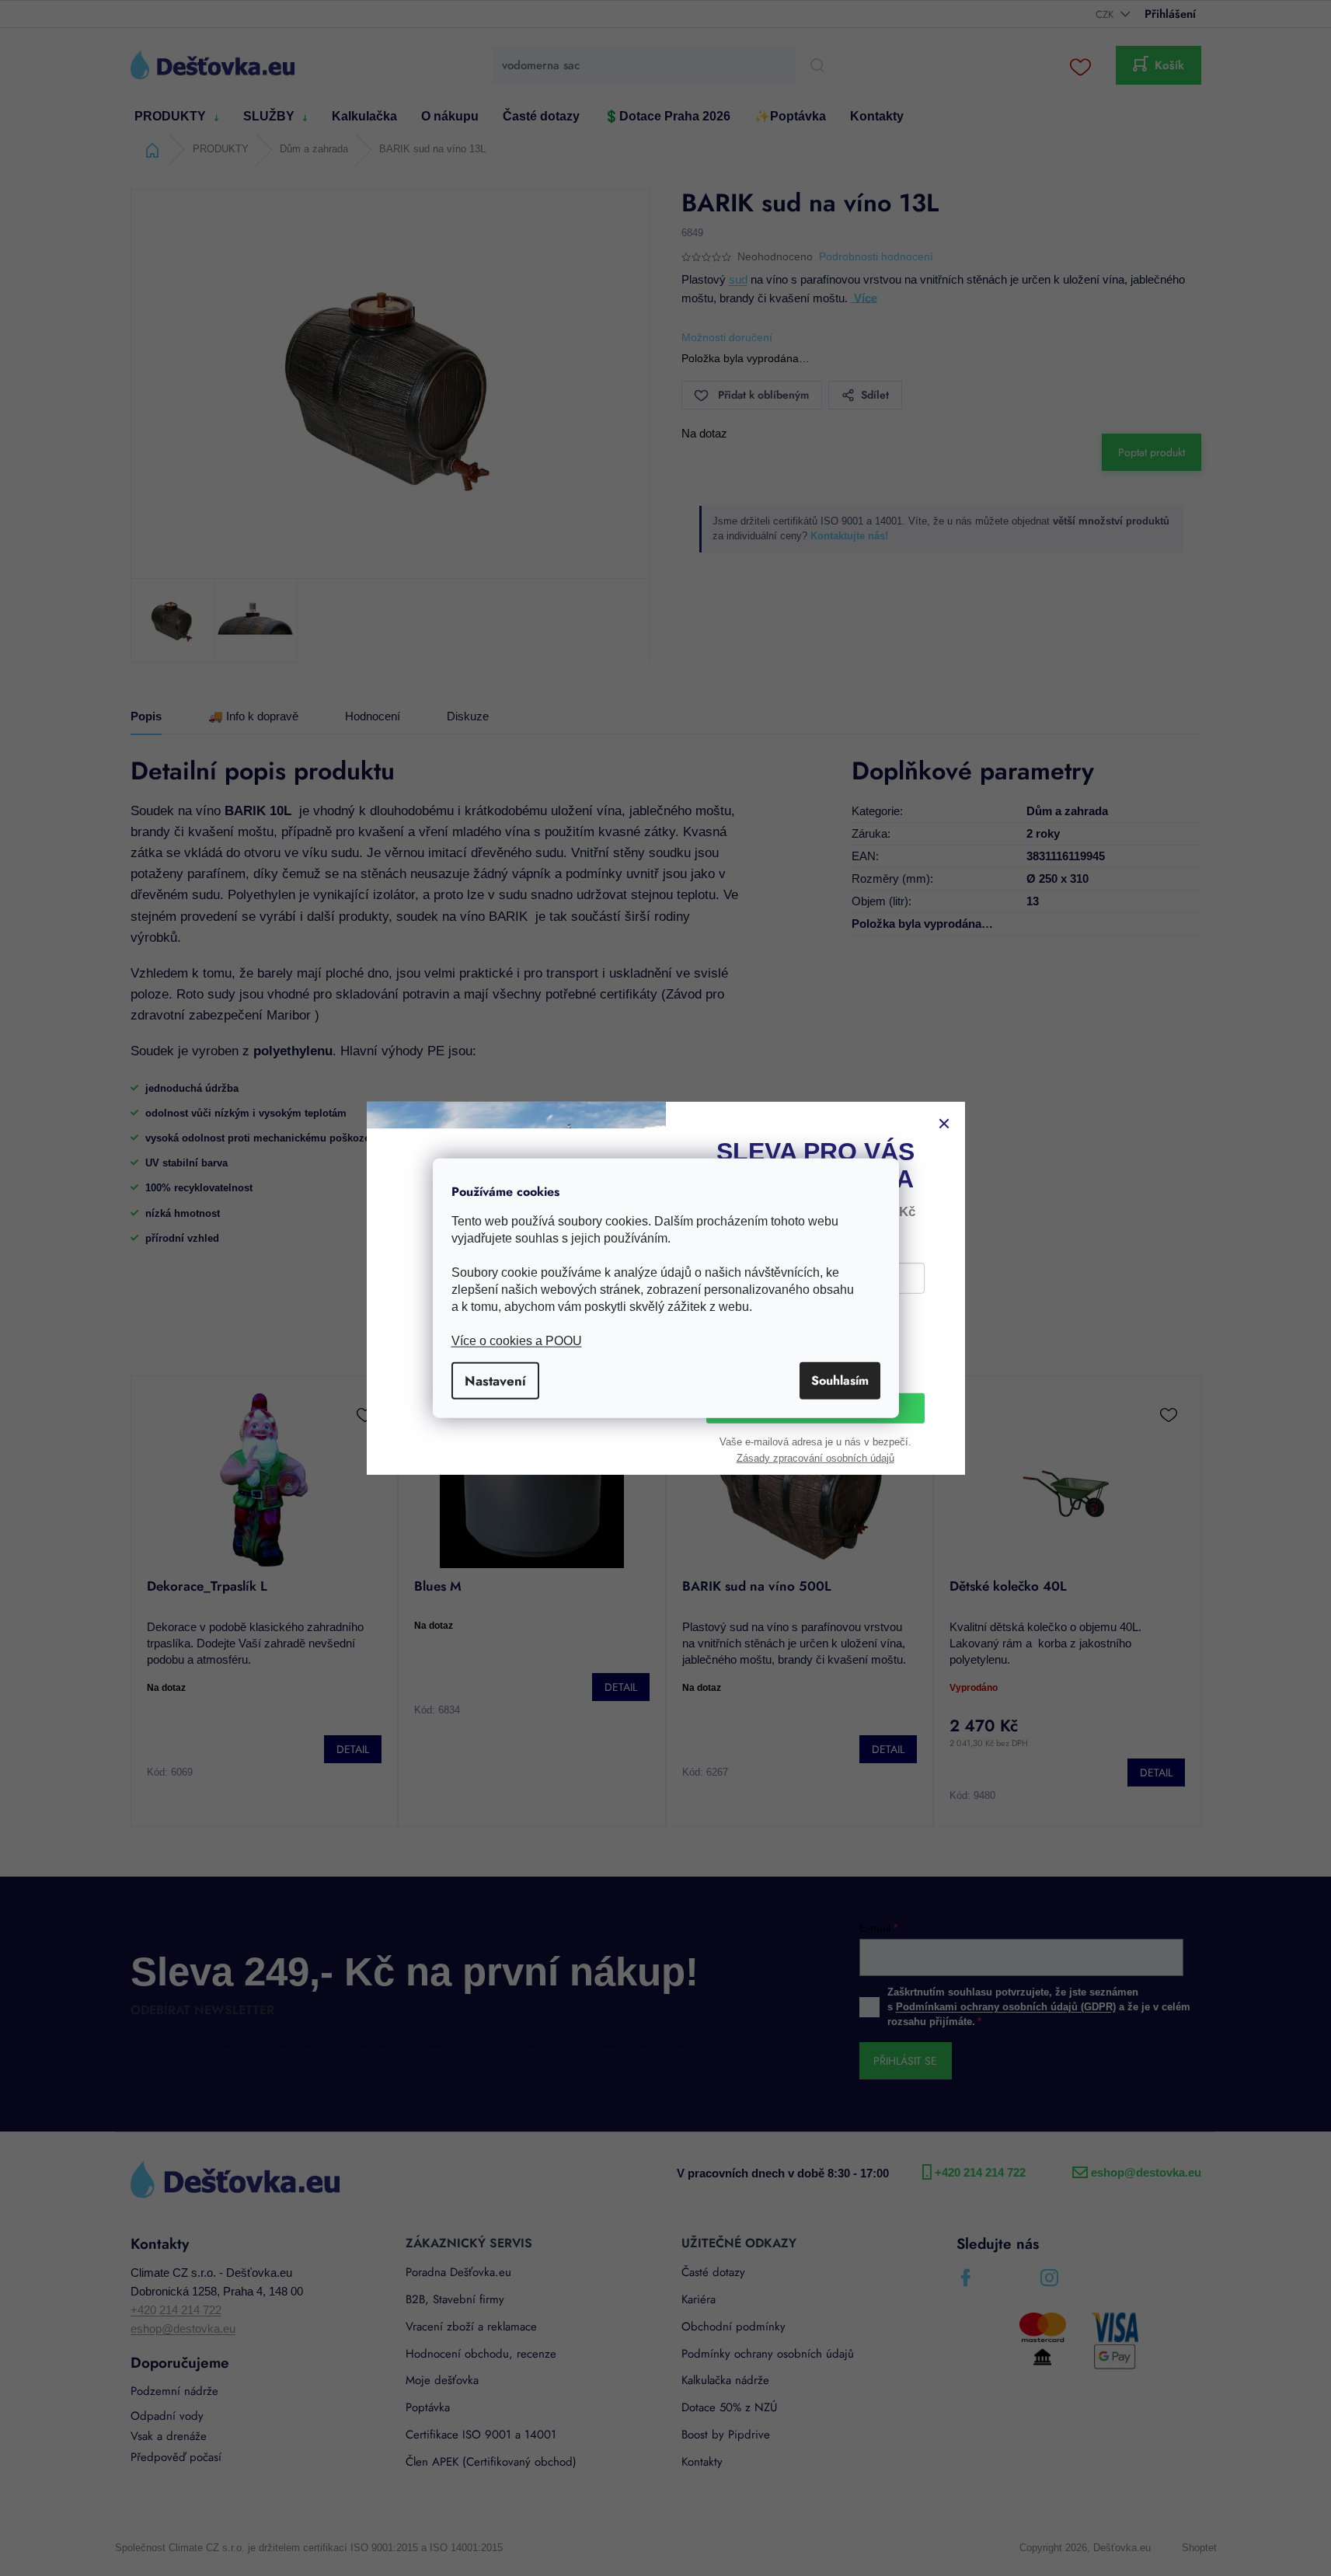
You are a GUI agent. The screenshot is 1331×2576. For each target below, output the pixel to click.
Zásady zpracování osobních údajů (815, 1461)
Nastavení (495, 1381)
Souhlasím (840, 1380)
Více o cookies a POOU (517, 1341)
